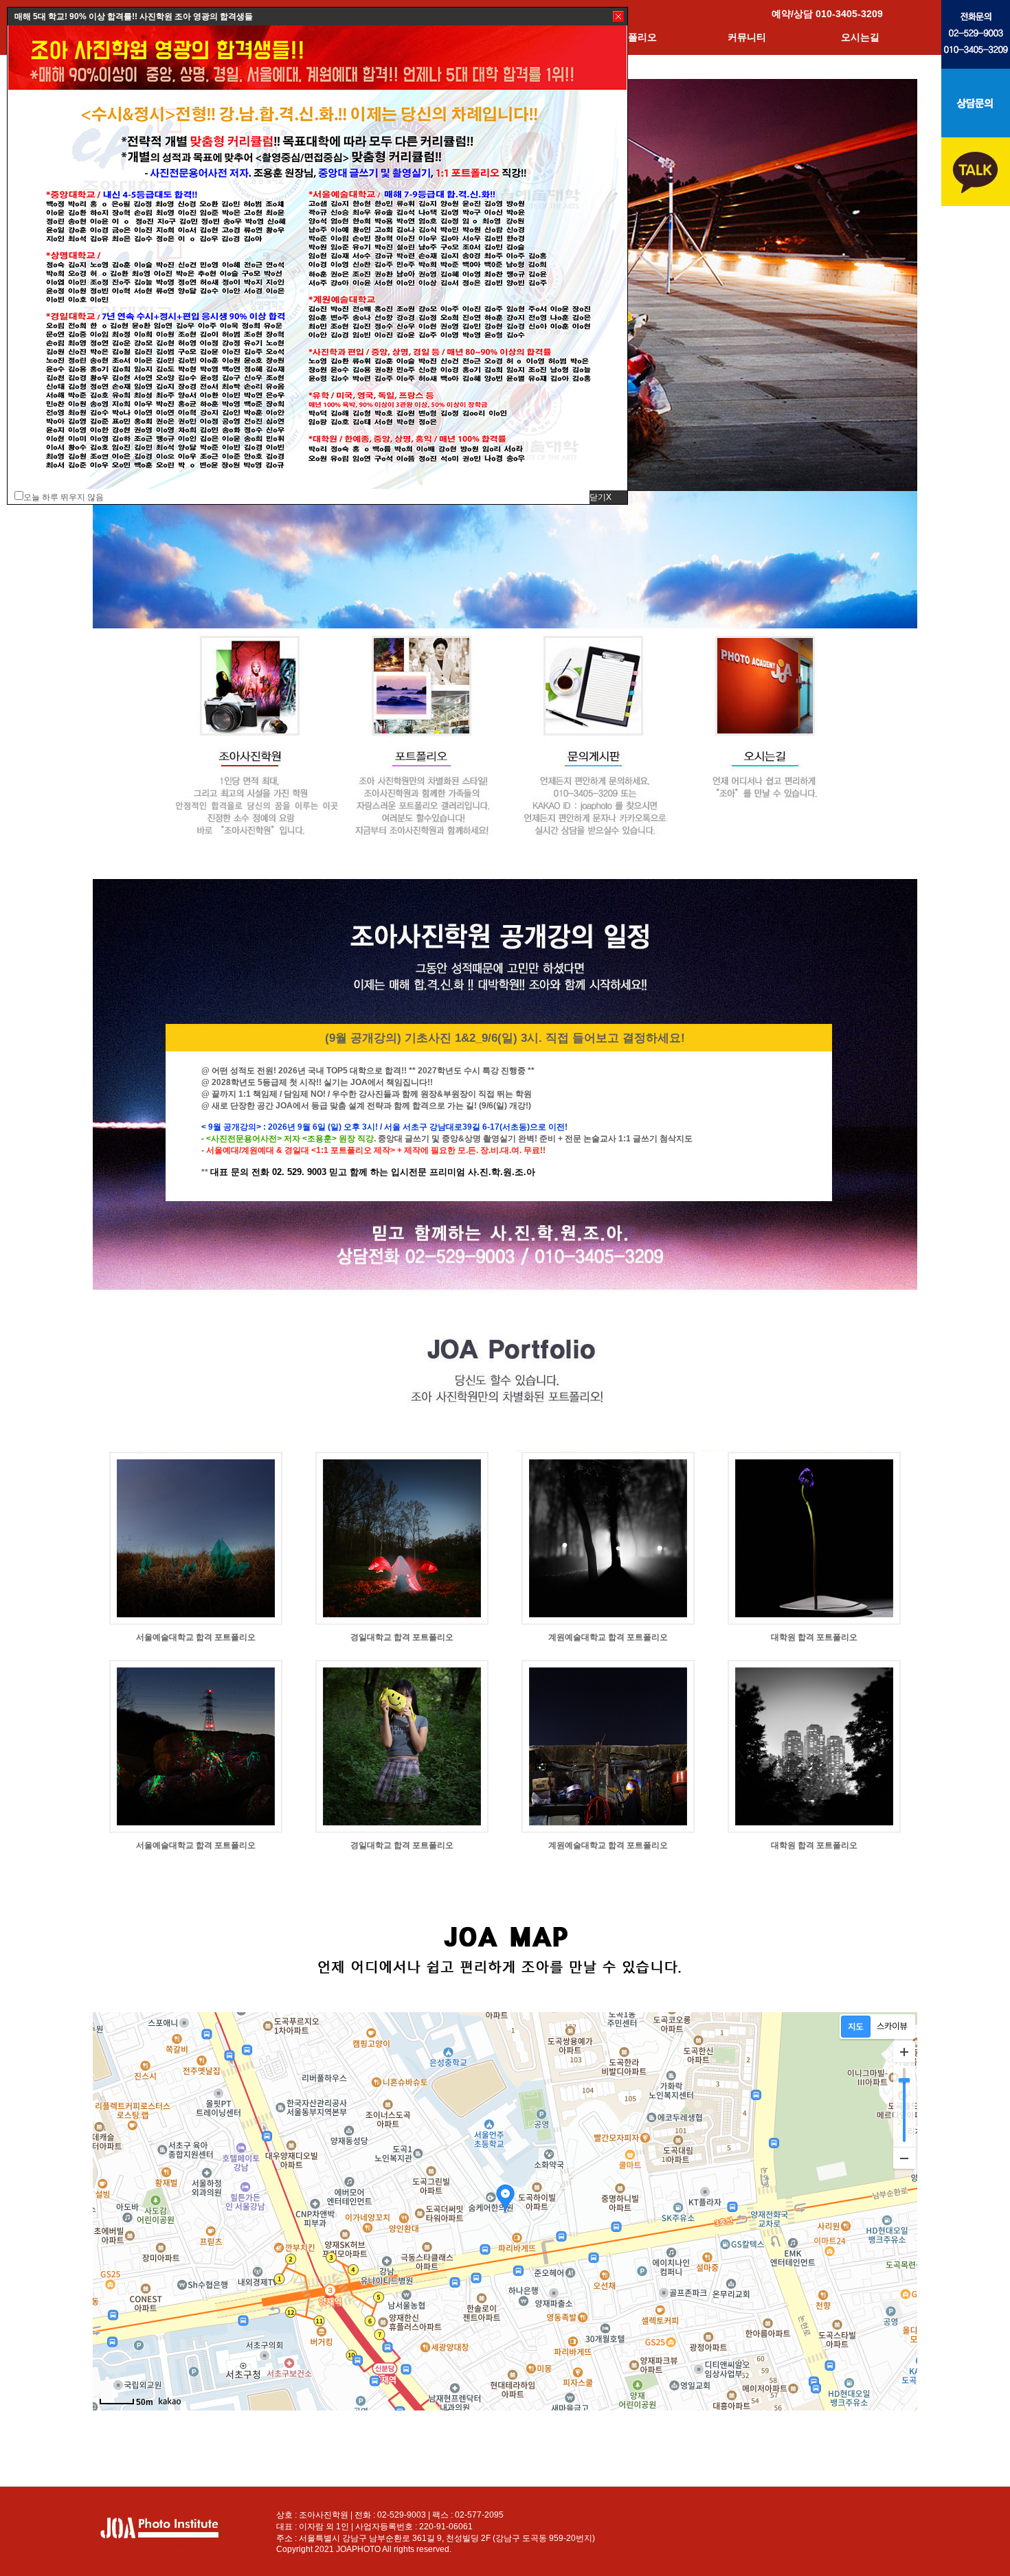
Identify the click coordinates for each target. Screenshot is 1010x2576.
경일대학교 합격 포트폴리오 (402, 1637)
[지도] (856, 2027)
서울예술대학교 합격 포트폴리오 (196, 1637)
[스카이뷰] (892, 2027)
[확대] (904, 2052)
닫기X (601, 497)
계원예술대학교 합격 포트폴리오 (608, 1637)
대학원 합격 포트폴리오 (814, 1637)
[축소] (904, 2158)
